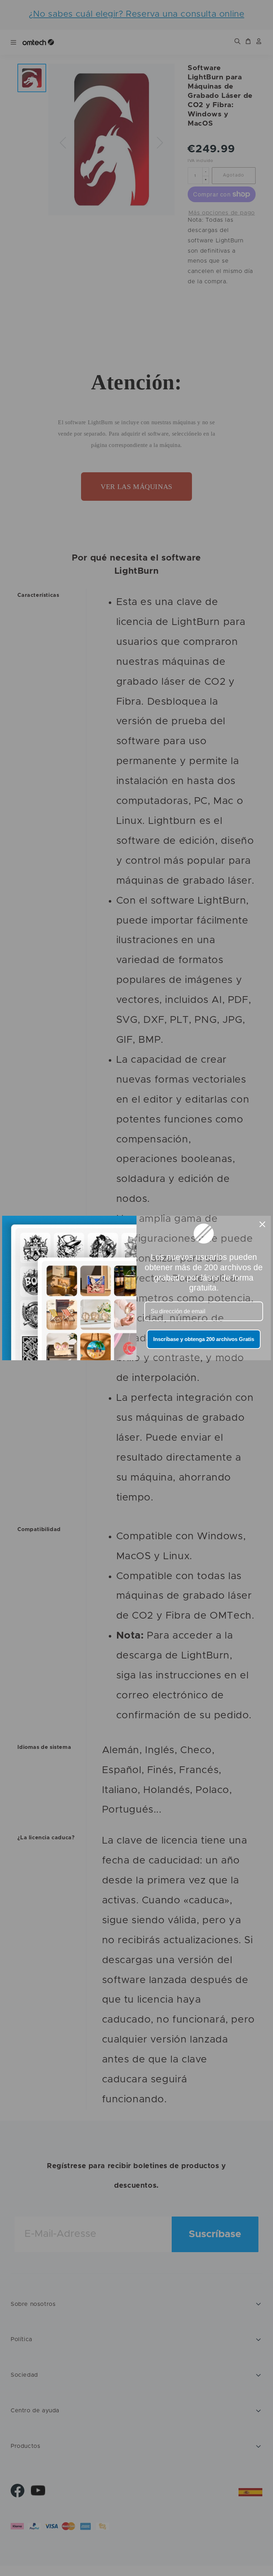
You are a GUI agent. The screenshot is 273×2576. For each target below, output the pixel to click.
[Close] (262, 1224)
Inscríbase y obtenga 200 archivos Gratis (204, 1339)
